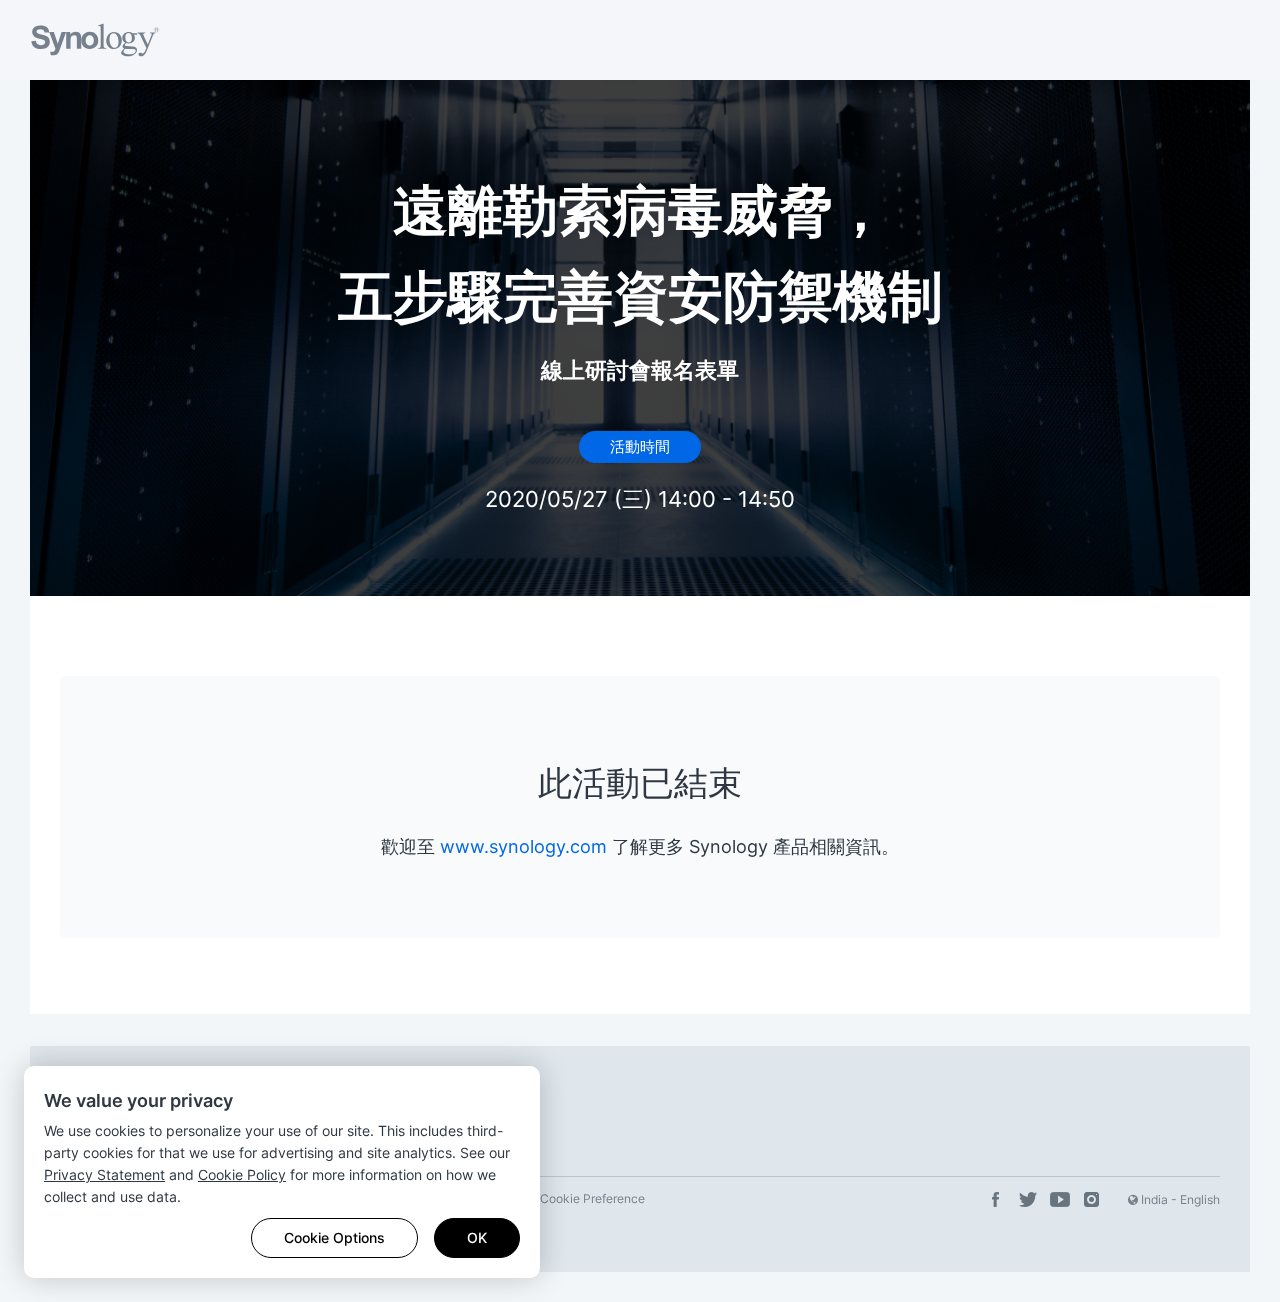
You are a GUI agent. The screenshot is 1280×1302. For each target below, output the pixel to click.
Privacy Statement (104, 1174)
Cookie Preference (592, 1198)
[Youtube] (1060, 1200)
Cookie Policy (242, 1174)
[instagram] (1092, 1200)
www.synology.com (523, 846)
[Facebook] (996, 1200)
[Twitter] (1028, 1200)
